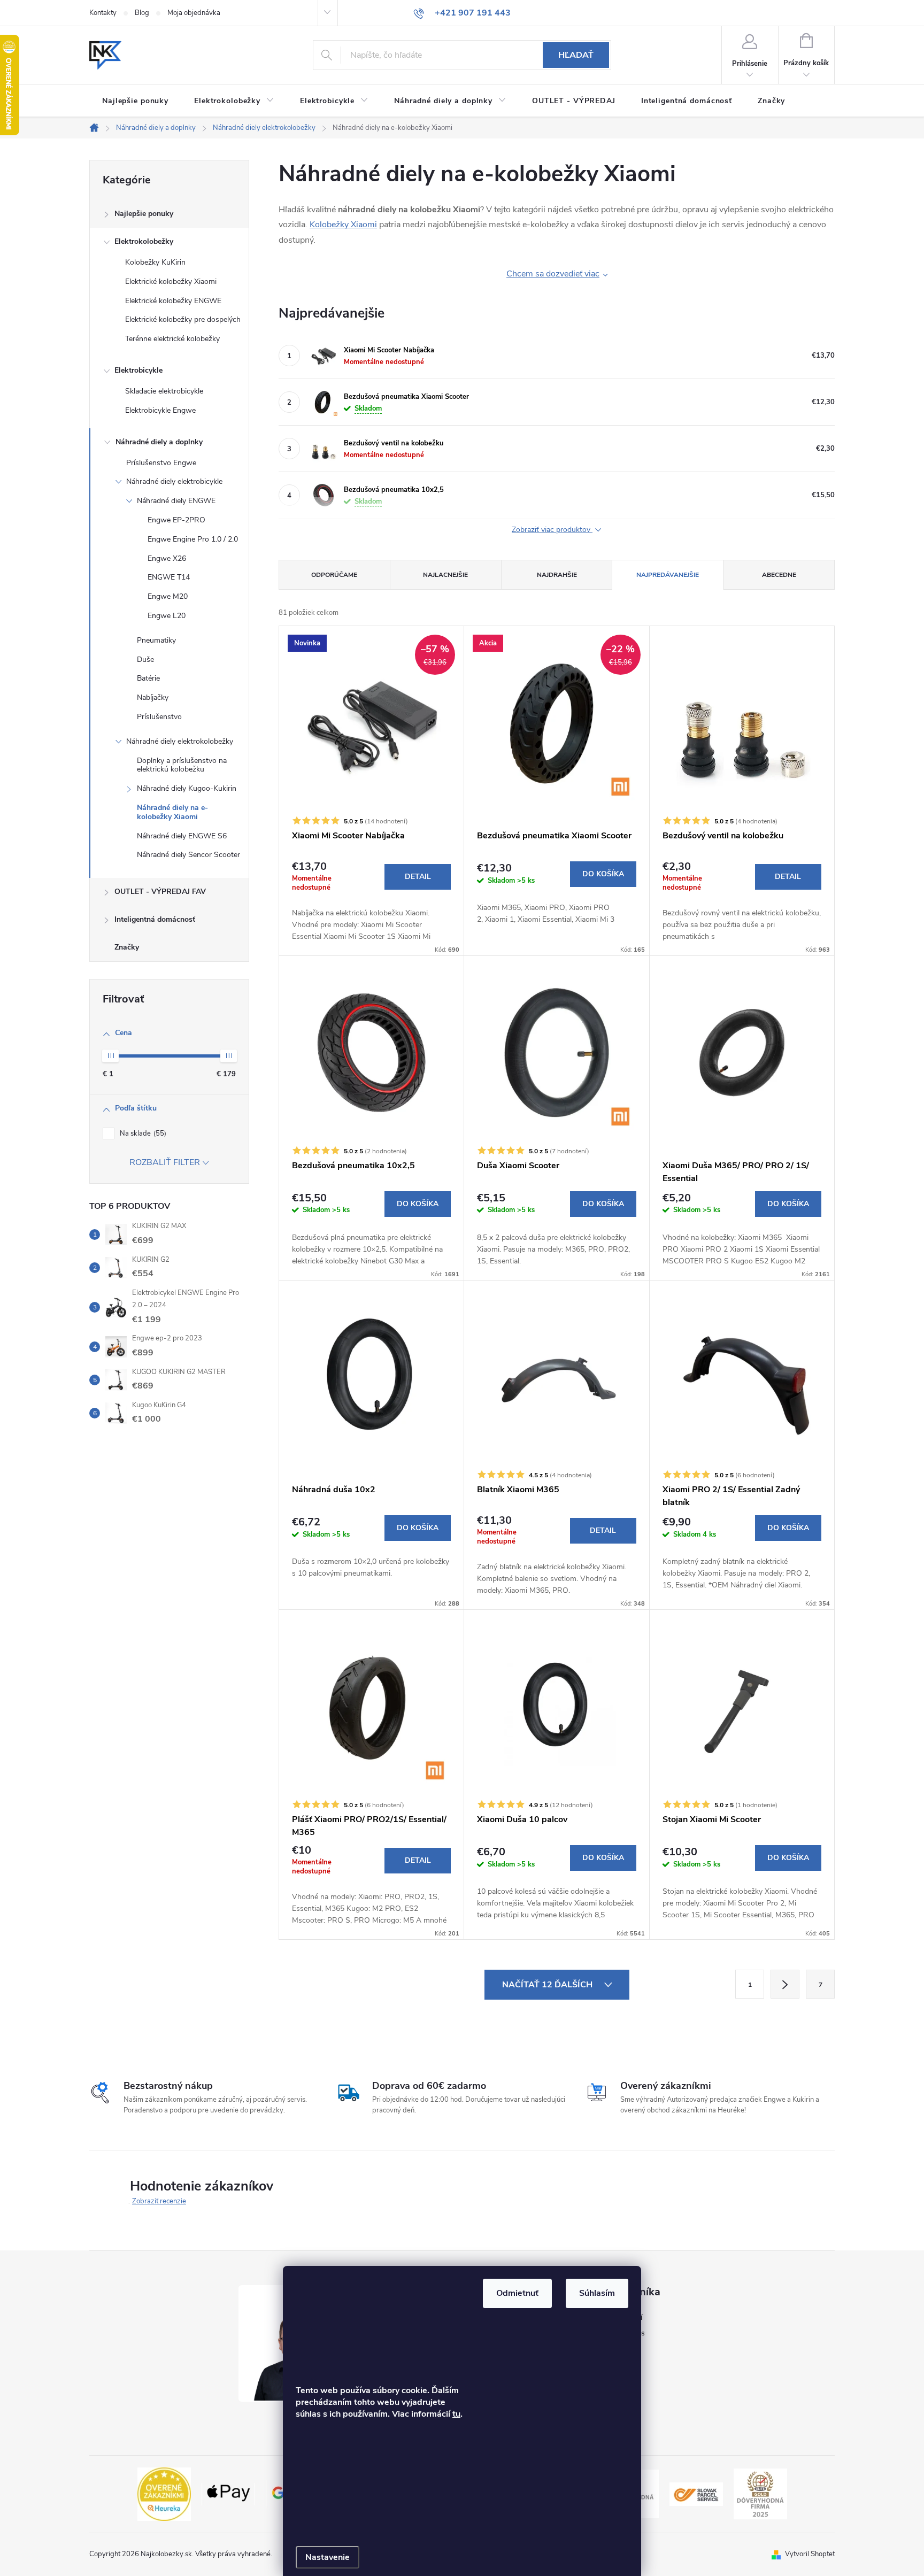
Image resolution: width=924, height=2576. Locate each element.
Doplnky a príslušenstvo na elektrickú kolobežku (182, 765)
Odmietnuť (517, 2293)
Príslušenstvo (159, 717)
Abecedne (779, 575)
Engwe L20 (167, 616)
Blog (142, 13)
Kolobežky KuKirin (155, 262)
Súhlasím (597, 2293)
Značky (127, 947)
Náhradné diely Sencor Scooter (188, 855)
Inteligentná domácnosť (155, 919)
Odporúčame (334, 575)
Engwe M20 (168, 596)
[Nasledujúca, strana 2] (785, 1984)
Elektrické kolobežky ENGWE (173, 301)
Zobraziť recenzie (159, 2201)
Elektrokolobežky (144, 241)
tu (456, 2414)
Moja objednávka (194, 13)
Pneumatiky (156, 640)
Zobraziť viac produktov (552, 530)
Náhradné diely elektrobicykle (174, 481)
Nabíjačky (153, 697)
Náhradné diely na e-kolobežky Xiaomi (172, 812)
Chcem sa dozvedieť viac (553, 274)
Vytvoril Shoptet (810, 2554)
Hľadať (576, 55)
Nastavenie (328, 2557)
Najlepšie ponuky (144, 214)
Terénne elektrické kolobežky (172, 339)
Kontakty (103, 13)
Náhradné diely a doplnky (159, 442)
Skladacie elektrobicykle (164, 391)
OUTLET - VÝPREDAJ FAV (160, 892)
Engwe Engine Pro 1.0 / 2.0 (193, 539)
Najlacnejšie (445, 575)
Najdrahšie (557, 575)
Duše (145, 660)
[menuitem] (135, 101)
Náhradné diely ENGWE (176, 501)
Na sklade (142, 1133)
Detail (418, 877)
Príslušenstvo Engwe (161, 463)
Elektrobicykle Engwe (160, 410)
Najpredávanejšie (668, 575)
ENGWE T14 (169, 577)
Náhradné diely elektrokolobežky (180, 741)
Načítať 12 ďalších (548, 1985)
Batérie (148, 678)
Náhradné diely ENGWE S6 (182, 836)
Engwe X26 (167, 558)
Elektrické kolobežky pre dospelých (183, 319)
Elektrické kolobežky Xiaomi (171, 281)
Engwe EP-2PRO (176, 520)
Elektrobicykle (138, 370)
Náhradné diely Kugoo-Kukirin (187, 788)
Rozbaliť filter (165, 1162)
